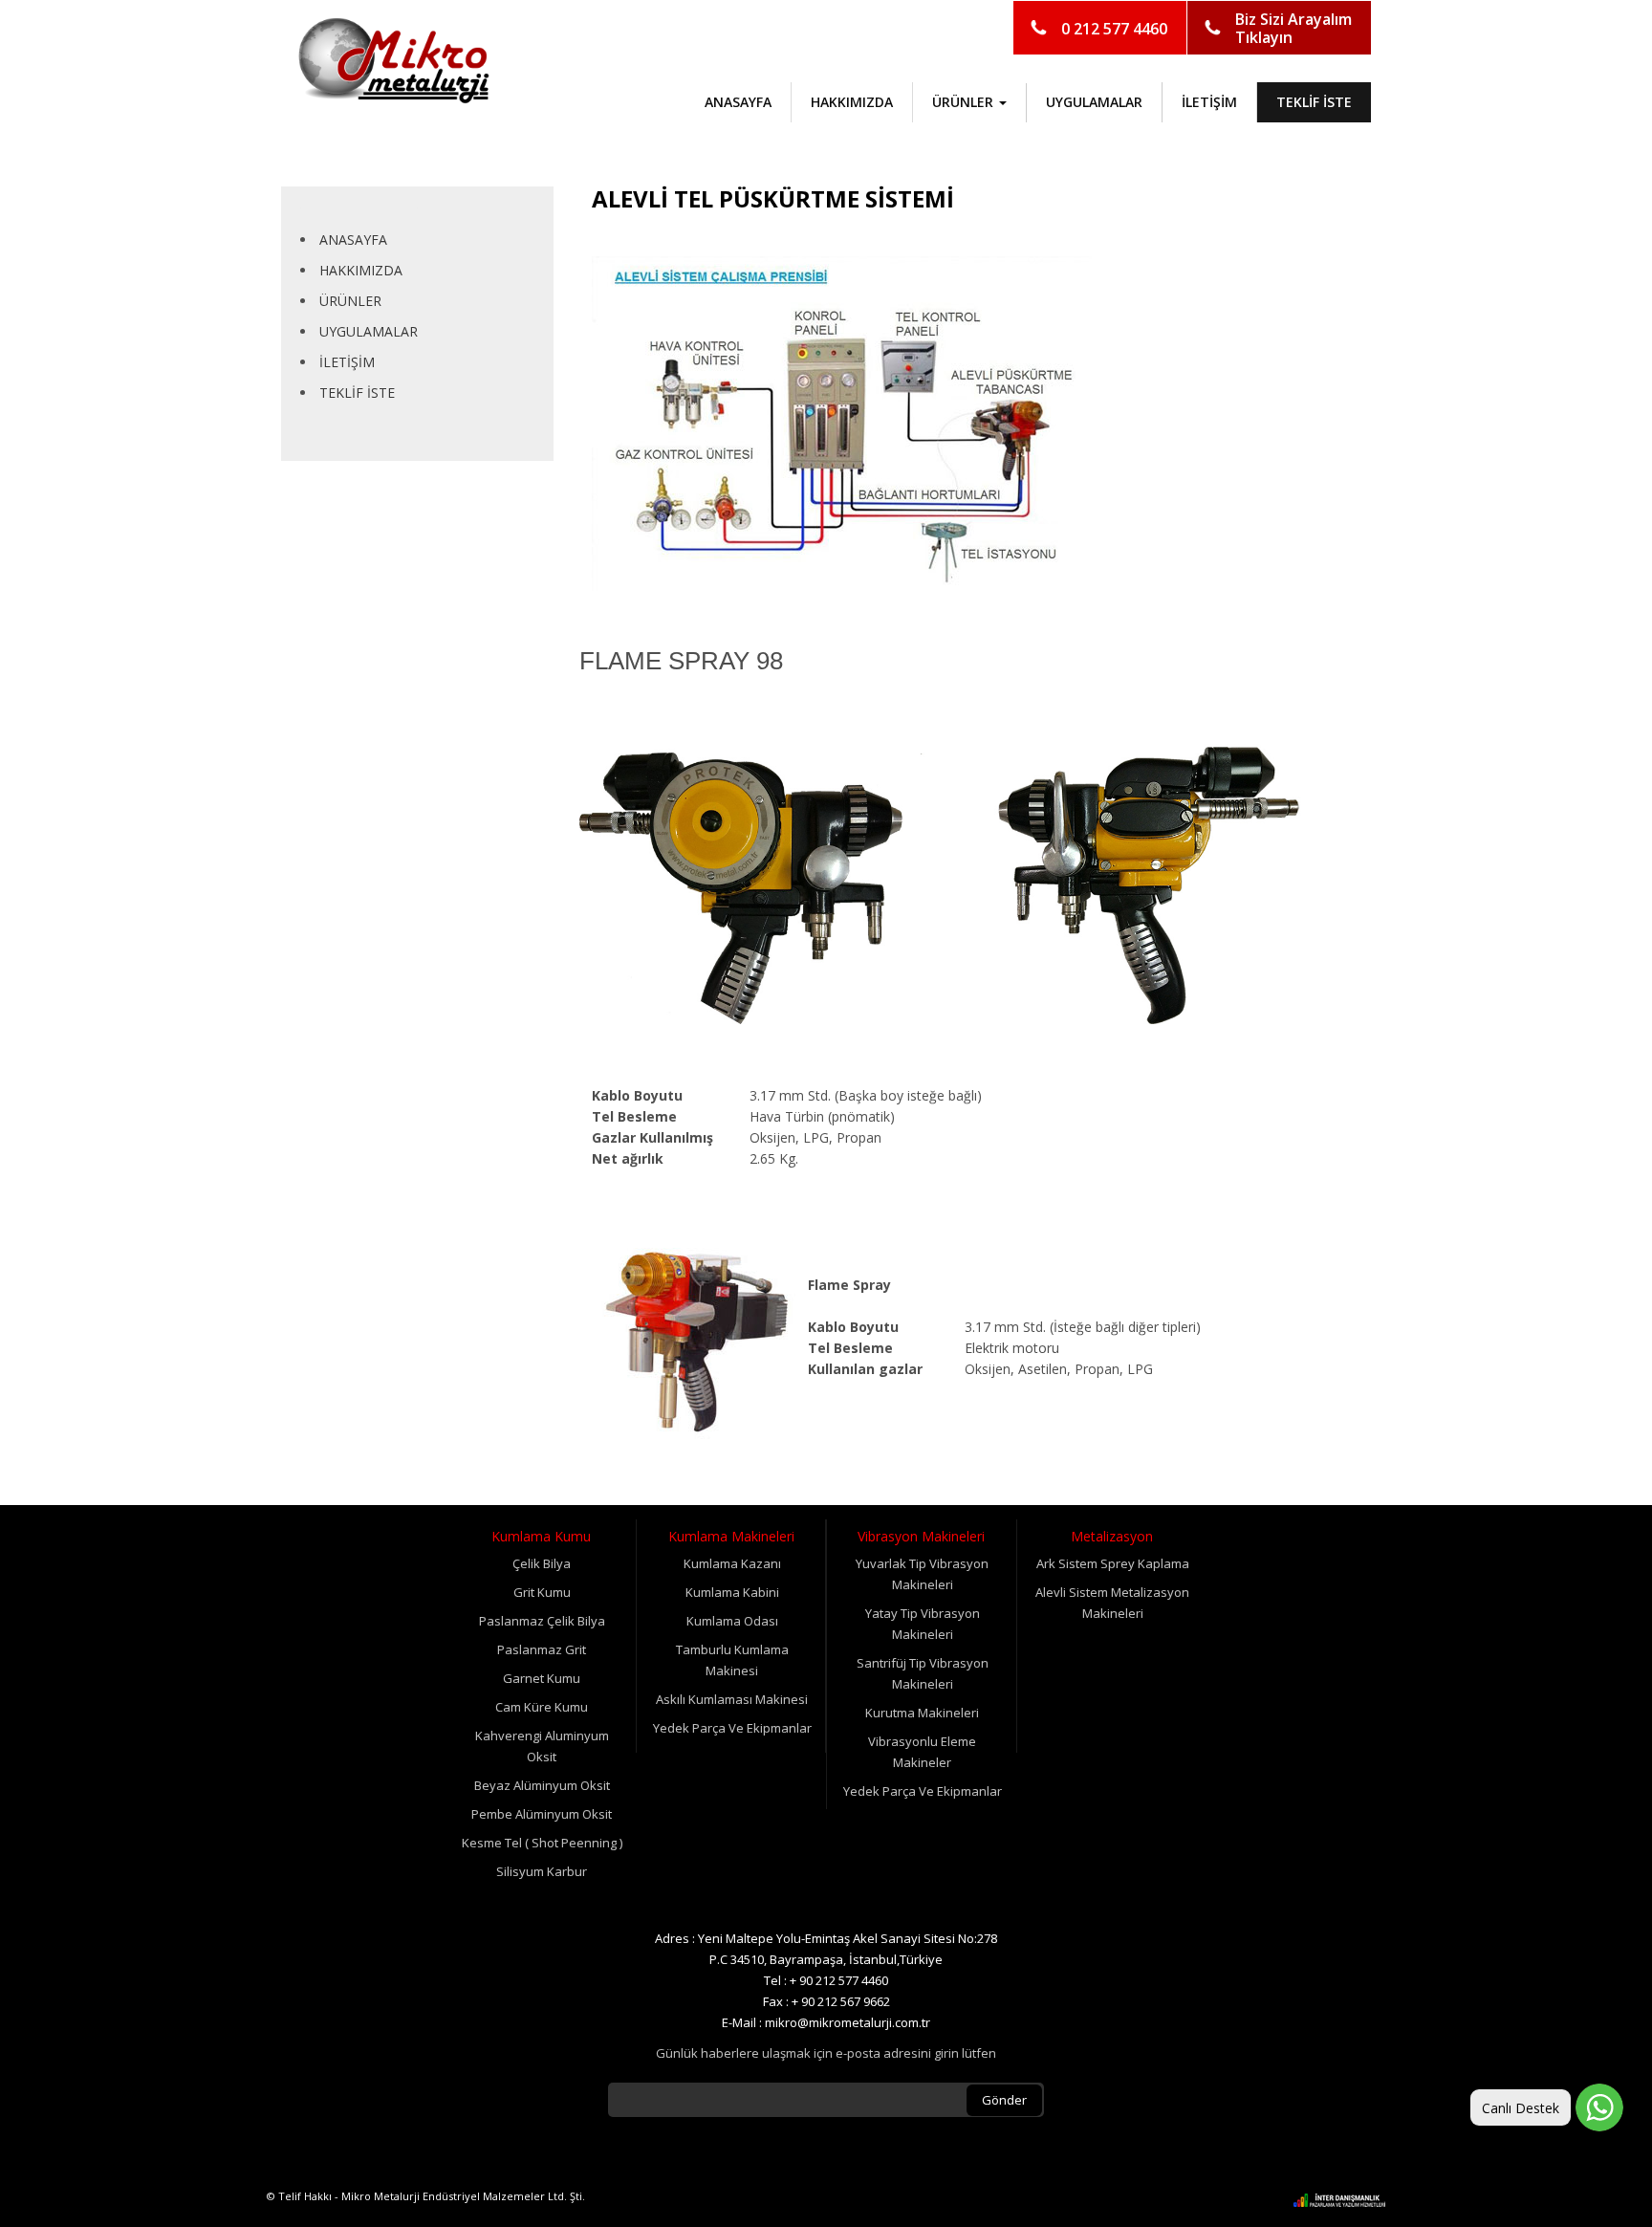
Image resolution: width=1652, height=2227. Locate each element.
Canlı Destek (1521, 2108)
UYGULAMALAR (1094, 102)
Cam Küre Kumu (542, 1707)
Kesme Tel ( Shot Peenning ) (542, 1843)
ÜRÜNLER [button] (965, 102)
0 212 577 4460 (1114, 29)
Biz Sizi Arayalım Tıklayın (1293, 28)
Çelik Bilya (542, 1563)
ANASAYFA (738, 102)
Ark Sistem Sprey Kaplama (1113, 1563)
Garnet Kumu (542, 1678)
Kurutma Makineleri (922, 1713)
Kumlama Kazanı (732, 1563)
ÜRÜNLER (350, 301)
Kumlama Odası (732, 1621)
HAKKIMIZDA (852, 102)
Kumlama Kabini (732, 1592)
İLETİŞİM (1209, 102)
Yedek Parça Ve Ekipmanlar (732, 1728)
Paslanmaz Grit (542, 1649)
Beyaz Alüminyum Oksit (542, 1785)
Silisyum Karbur (542, 1871)
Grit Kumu (542, 1592)
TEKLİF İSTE (1314, 102)
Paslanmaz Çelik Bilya (542, 1621)
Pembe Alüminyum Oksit (542, 1814)
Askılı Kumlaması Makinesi (732, 1699)
